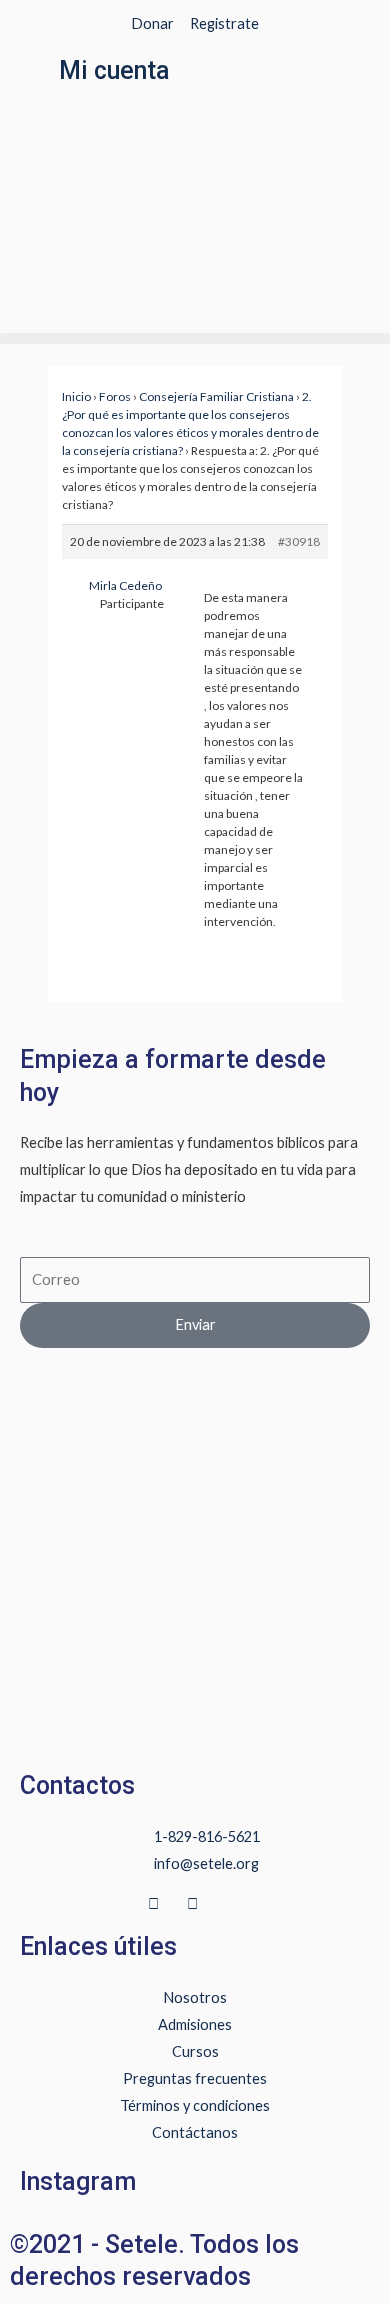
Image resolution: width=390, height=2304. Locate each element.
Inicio (76, 396)
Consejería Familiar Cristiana (216, 396)
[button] (195, 338)
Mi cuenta (114, 70)
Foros (115, 396)
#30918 (299, 541)
